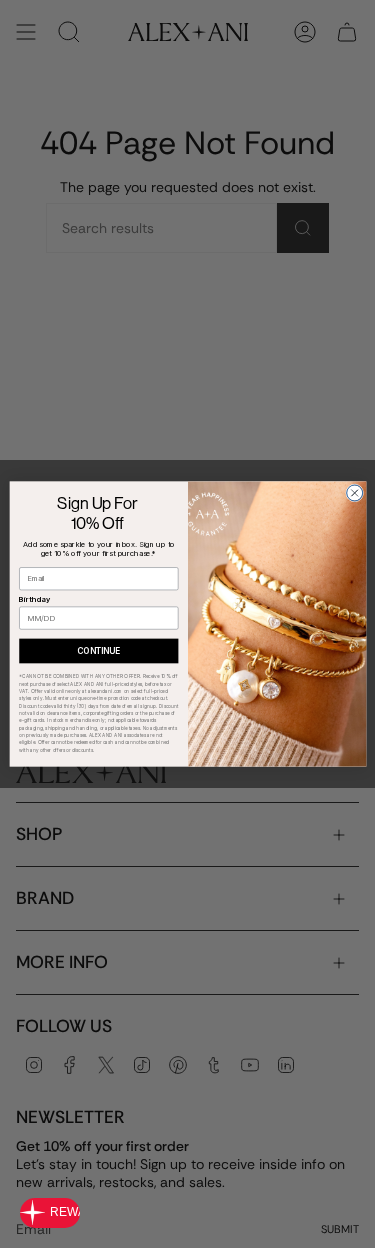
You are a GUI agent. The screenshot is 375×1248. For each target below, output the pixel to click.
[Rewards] (50, 1213)
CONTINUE (98, 651)
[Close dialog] (354, 493)
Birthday (34, 599)
